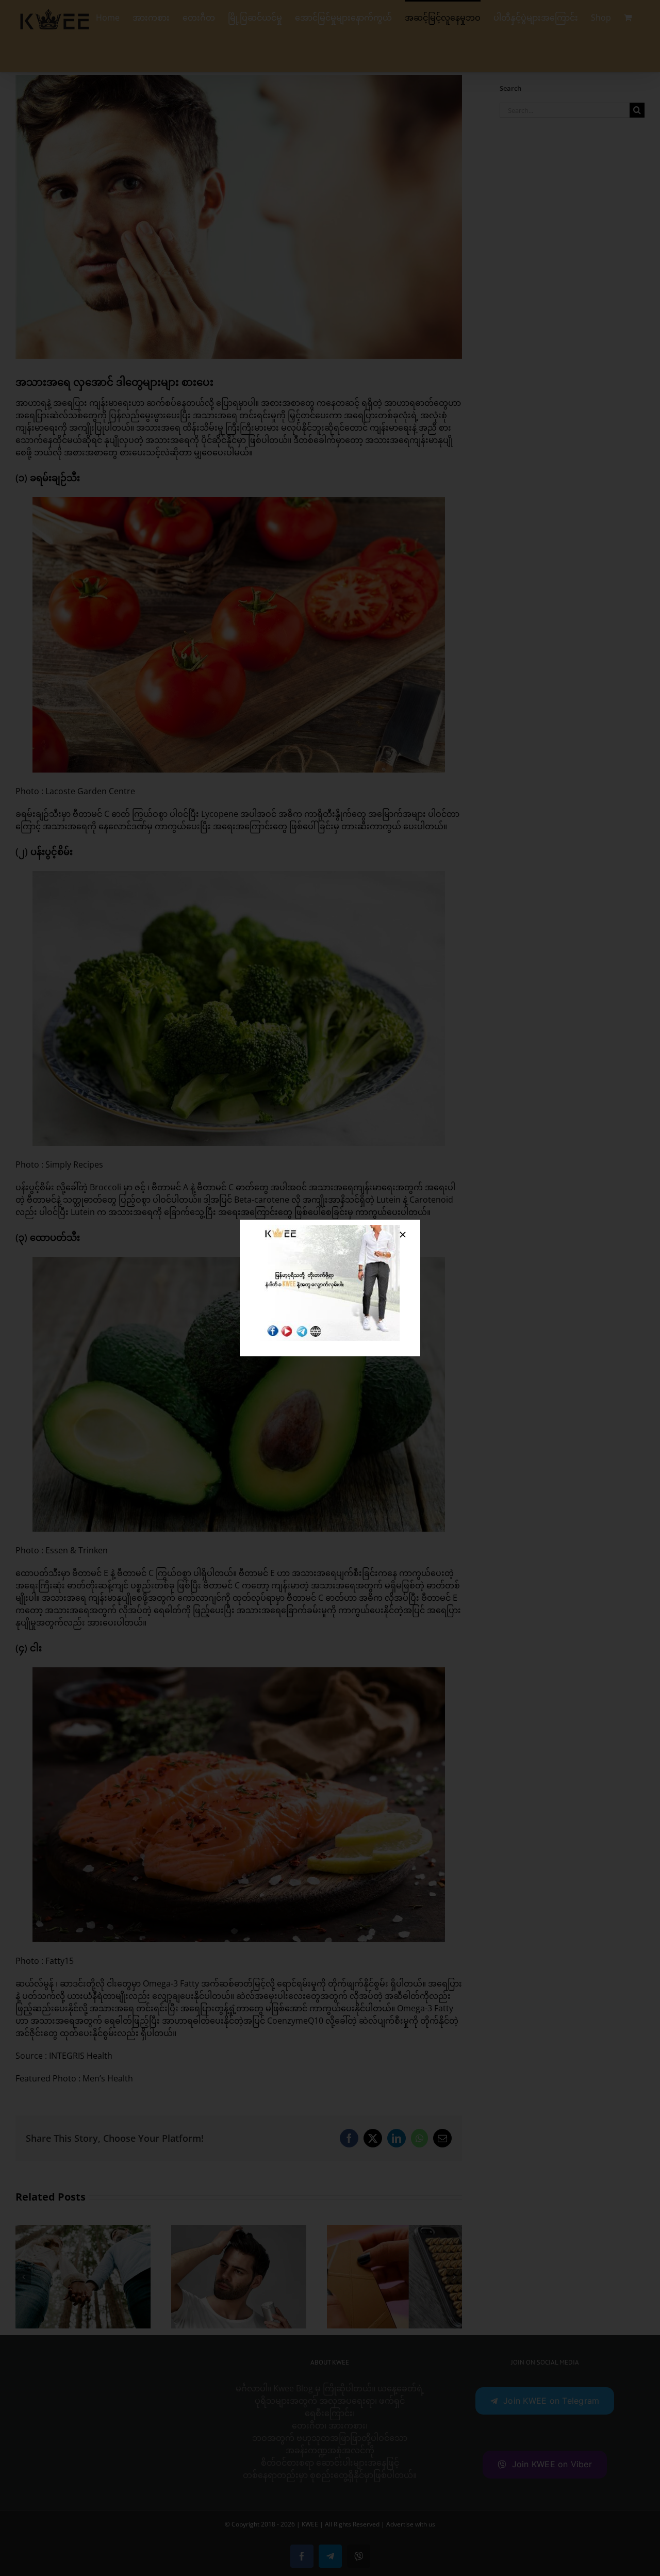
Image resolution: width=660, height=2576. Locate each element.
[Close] (403, 1235)
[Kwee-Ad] (330, 1229)
